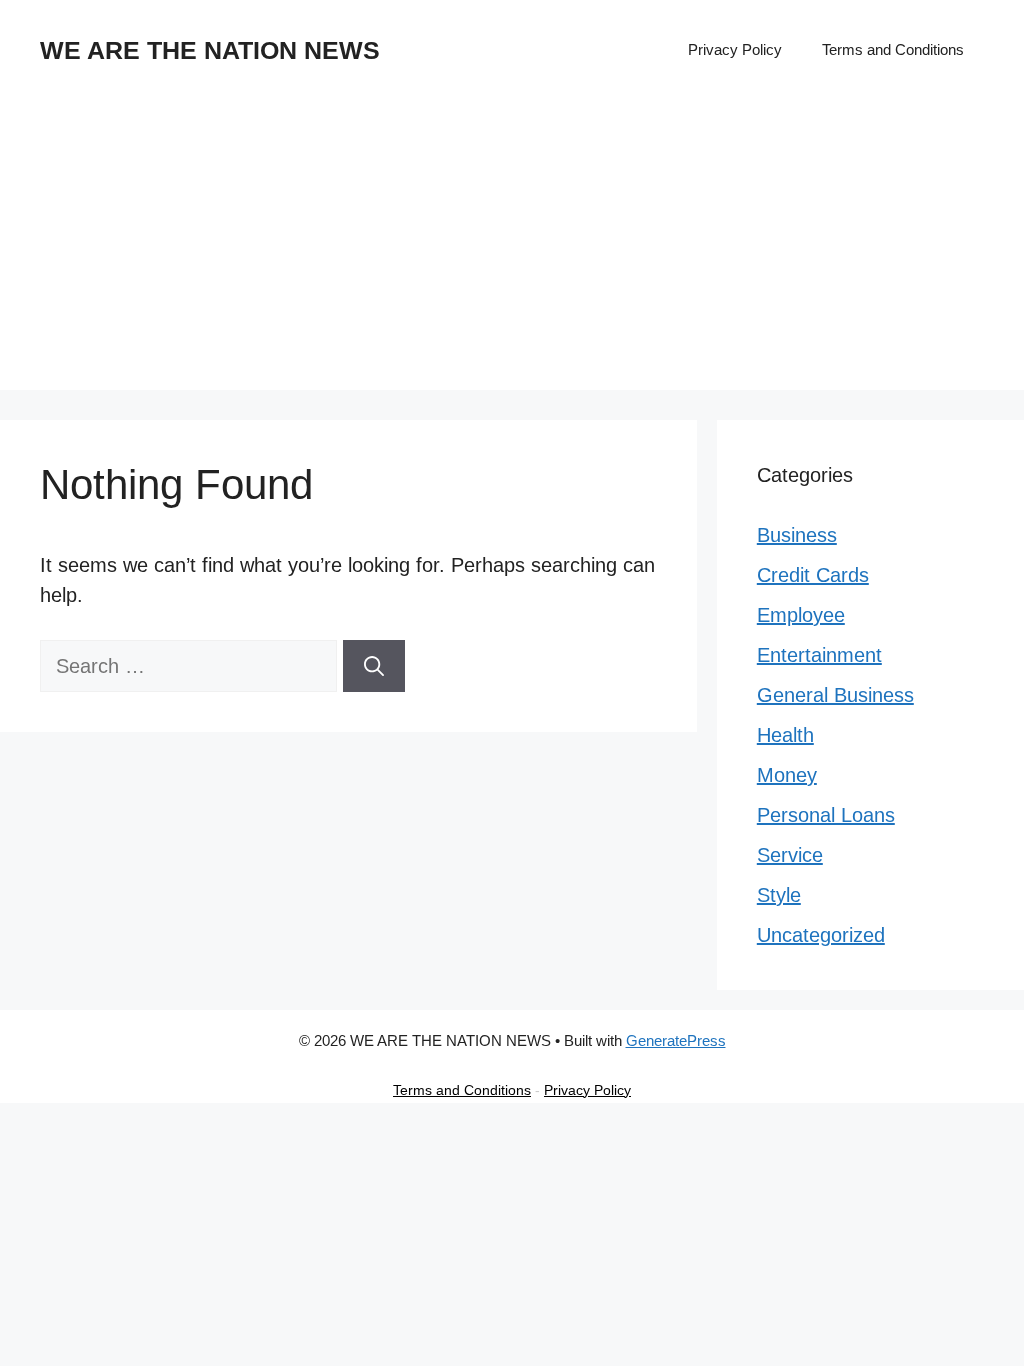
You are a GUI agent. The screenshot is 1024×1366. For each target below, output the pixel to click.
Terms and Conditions (893, 49)
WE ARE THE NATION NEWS (210, 50)
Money (787, 775)
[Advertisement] (512, 250)
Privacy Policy (735, 49)
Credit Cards (813, 575)
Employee (801, 615)
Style (779, 895)
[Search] (374, 666)
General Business (835, 695)
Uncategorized (821, 935)
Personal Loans (826, 815)
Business (797, 535)
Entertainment (819, 655)
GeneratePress (676, 1040)
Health (785, 735)
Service (790, 855)
